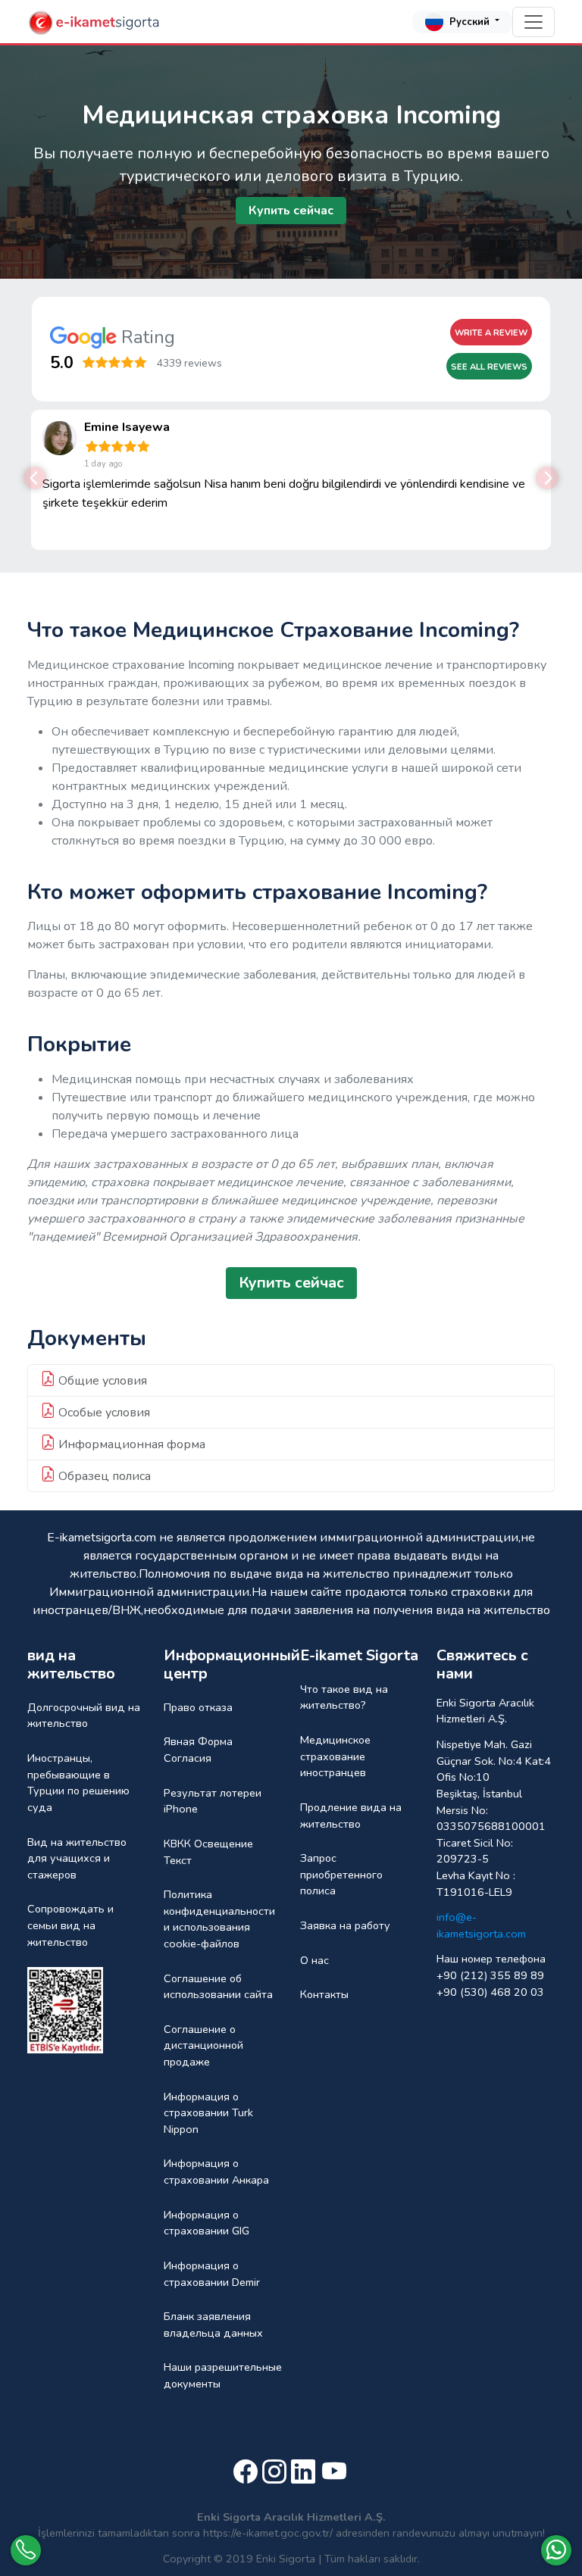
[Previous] (35, 478)
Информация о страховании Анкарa (216, 2172)
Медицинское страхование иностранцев (335, 1756)
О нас (314, 1960)
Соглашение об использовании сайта (218, 1987)
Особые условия (103, 1413)
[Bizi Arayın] (26, 2550)
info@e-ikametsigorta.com (481, 1925)
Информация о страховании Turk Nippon (208, 2113)
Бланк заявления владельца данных (213, 2325)
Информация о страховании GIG (207, 2223)
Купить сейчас (291, 211)
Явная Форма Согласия (198, 1750)
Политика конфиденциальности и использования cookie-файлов (219, 1919)
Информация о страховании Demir (212, 2274)
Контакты (324, 1994)
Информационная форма (130, 1444)
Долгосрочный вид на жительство (84, 1716)
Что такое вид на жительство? (344, 1697)
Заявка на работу (345, 1925)
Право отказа (198, 1707)
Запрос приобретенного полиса (341, 1874)
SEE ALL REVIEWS (489, 367)
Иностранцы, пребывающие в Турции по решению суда (78, 1783)
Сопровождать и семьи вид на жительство (70, 1925)
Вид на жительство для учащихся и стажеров (77, 1858)
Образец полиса (103, 1476)
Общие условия (101, 1381)
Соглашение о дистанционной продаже (203, 2045)
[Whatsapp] (556, 2550)
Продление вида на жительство (351, 1816)
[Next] (547, 478)
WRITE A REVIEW (491, 333)
